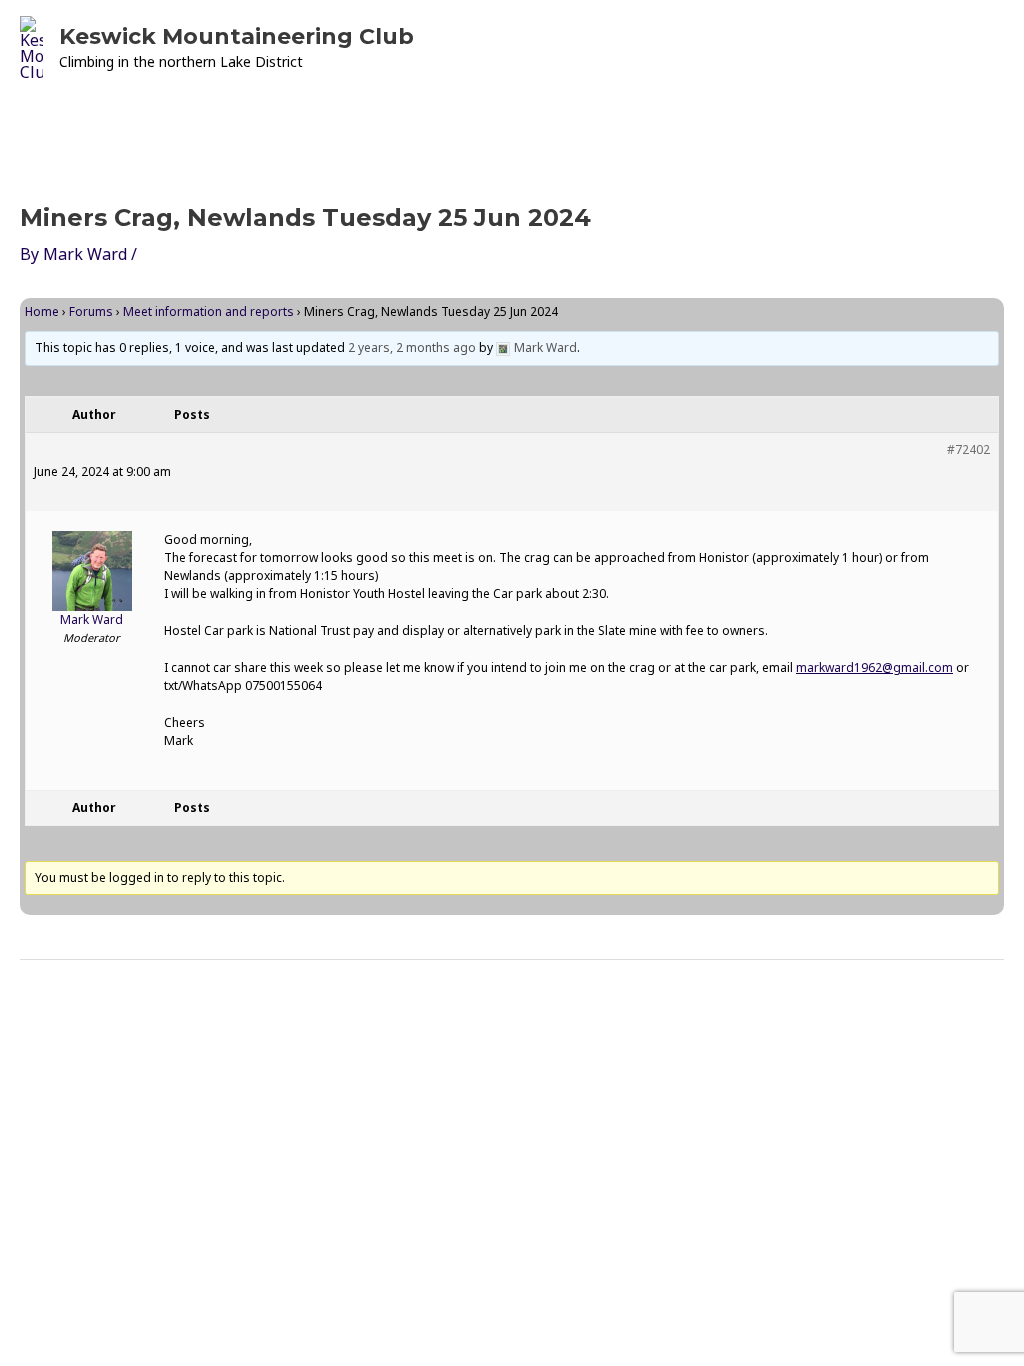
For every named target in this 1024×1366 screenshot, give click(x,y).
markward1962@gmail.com (874, 667)
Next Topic (948, 1011)
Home (42, 311)
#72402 (968, 449)
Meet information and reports (208, 311)
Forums (91, 311)
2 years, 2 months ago (412, 347)
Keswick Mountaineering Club (236, 36)
